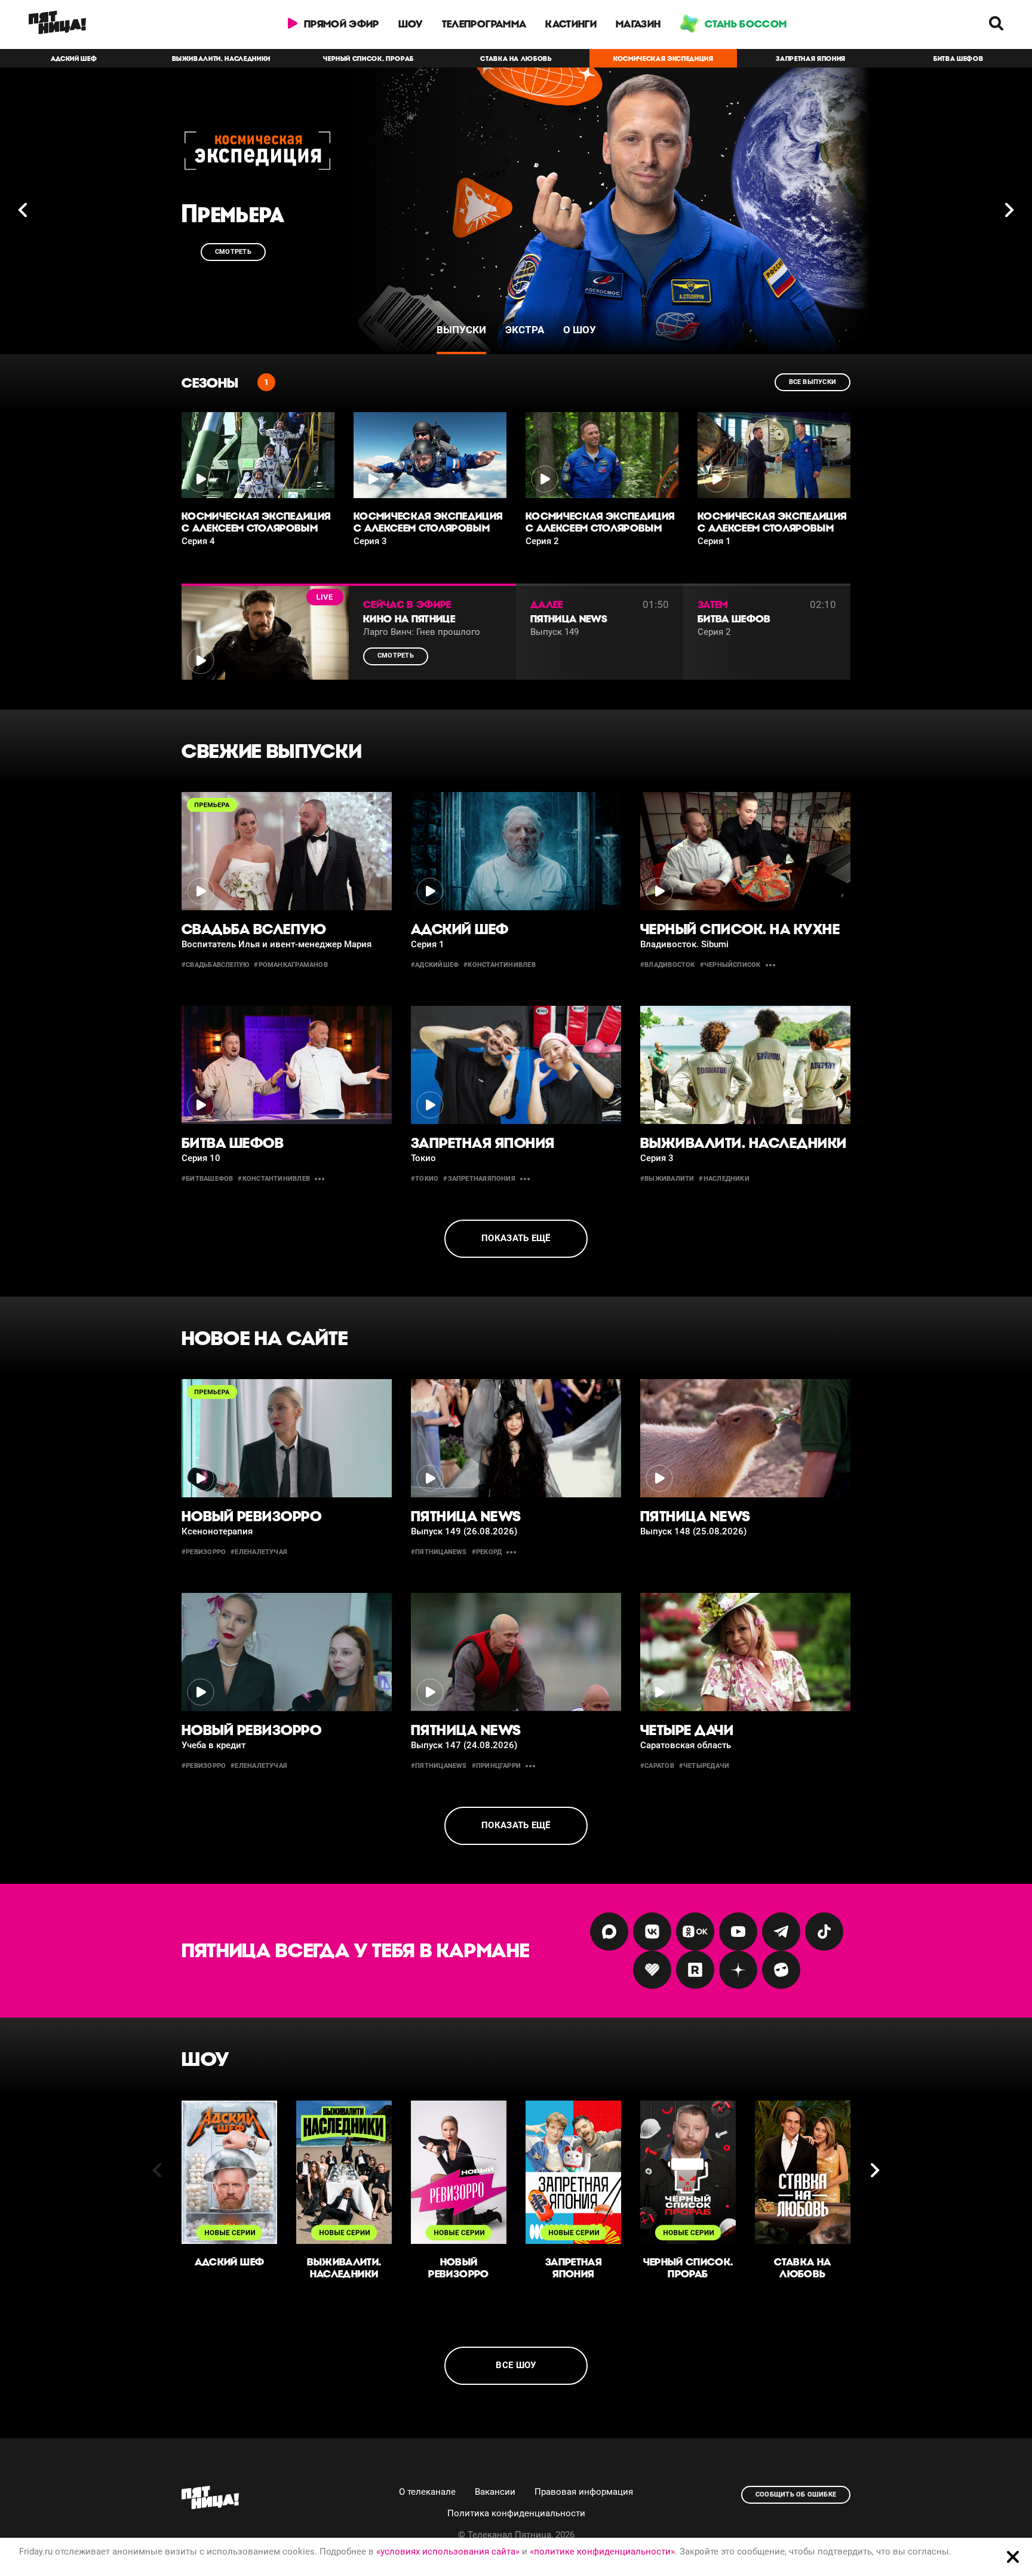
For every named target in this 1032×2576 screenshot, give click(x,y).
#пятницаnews (439, 1553)
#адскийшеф (435, 965)
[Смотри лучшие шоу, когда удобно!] (57, 24)
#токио (425, 1179)
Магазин (638, 24)
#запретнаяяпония (479, 1179)
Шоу (411, 24)
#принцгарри (496, 1766)
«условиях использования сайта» (448, 2552)
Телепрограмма (484, 24)
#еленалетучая (259, 1553)
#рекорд (487, 1553)
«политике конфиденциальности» (602, 2552)
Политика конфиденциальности (516, 2513)
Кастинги (571, 24)
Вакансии (495, 2492)
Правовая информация (584, 2492)
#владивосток (668, 965)
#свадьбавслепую (215, 965)
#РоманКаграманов (291, 965)
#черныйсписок (730, 965)
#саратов (657, 1766)
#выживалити (667, 1179)
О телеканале (427, 2492)
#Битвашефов (207, 1179)
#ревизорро (204, 1553)
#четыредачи (704, 1766)
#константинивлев (500, 965)
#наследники (724, 1179)
